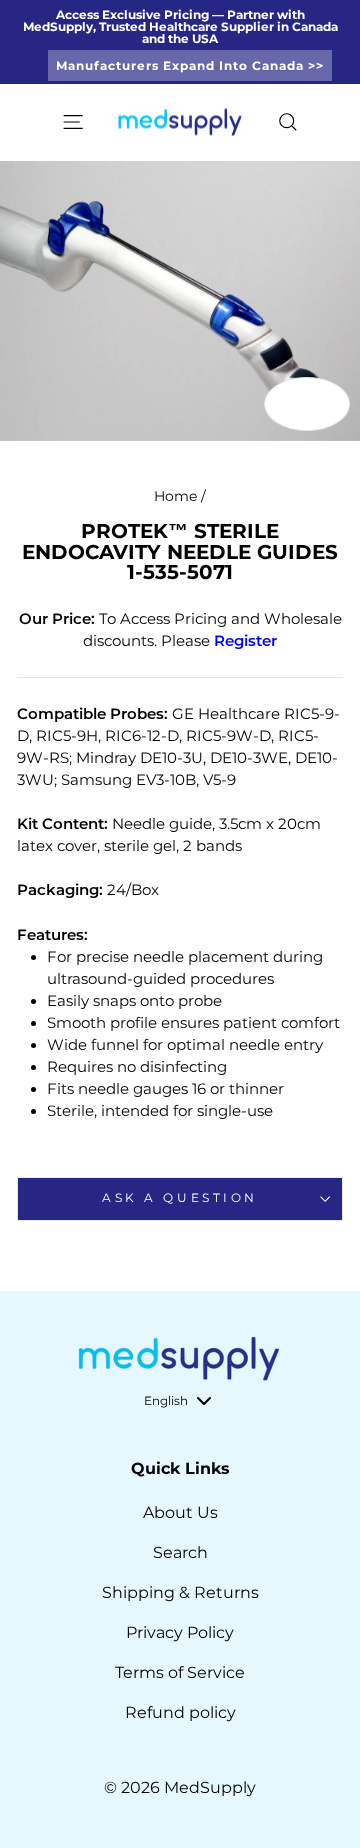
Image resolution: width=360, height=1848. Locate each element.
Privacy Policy (180, 1632)
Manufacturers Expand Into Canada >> (190, 65)
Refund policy (180, 1712)
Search (180, 1552)
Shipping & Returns (180, 1592)
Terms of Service (180, 1672)
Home (175, 496)
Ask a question (179, 1198)
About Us (180, 1512)
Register (245, 641)
